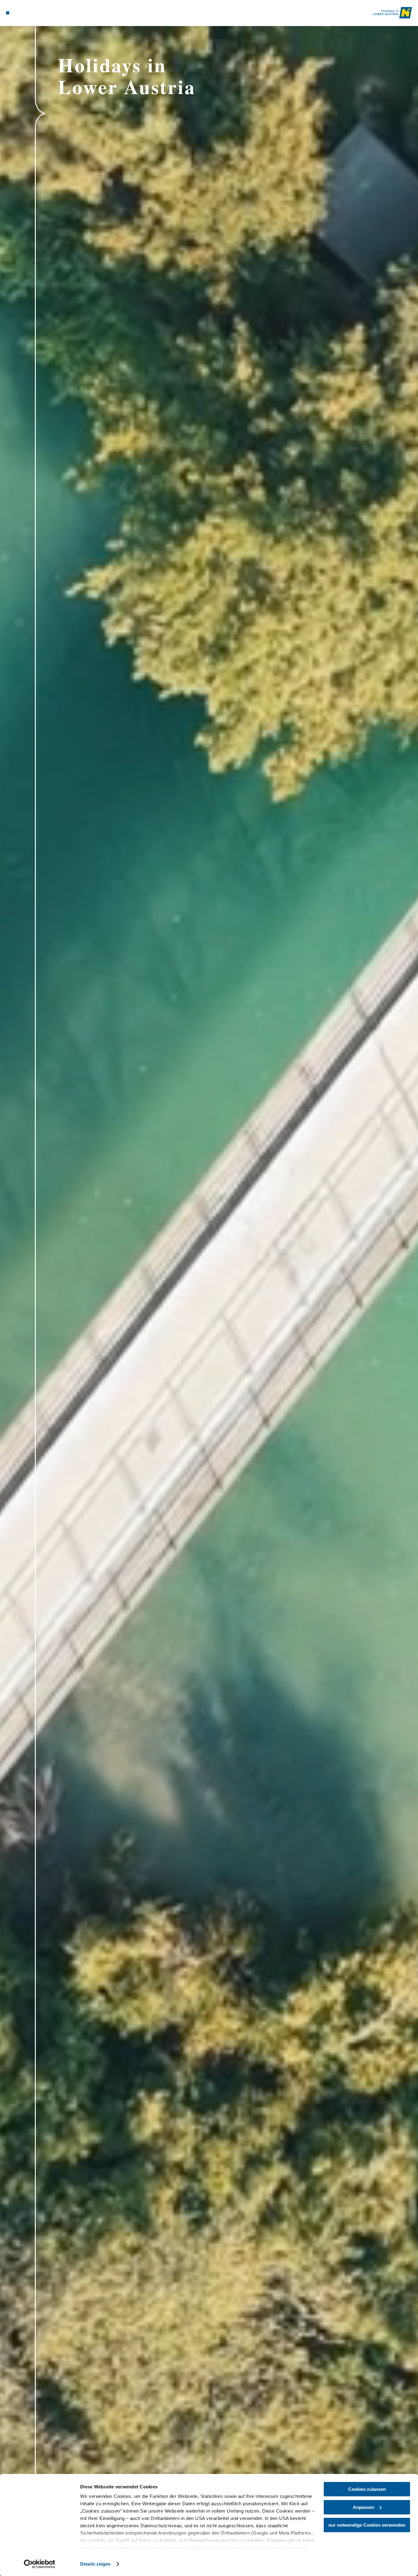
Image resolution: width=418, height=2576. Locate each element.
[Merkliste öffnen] (29, 13)
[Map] (22, 13)
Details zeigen (95, 2564)
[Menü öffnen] (8, 13)
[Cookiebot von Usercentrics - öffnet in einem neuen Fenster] (40, 2564)
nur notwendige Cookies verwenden (367, 2525)
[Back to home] (392, 13)
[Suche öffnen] (37, 13)
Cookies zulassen (367, 2489)
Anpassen (364, 2507)
